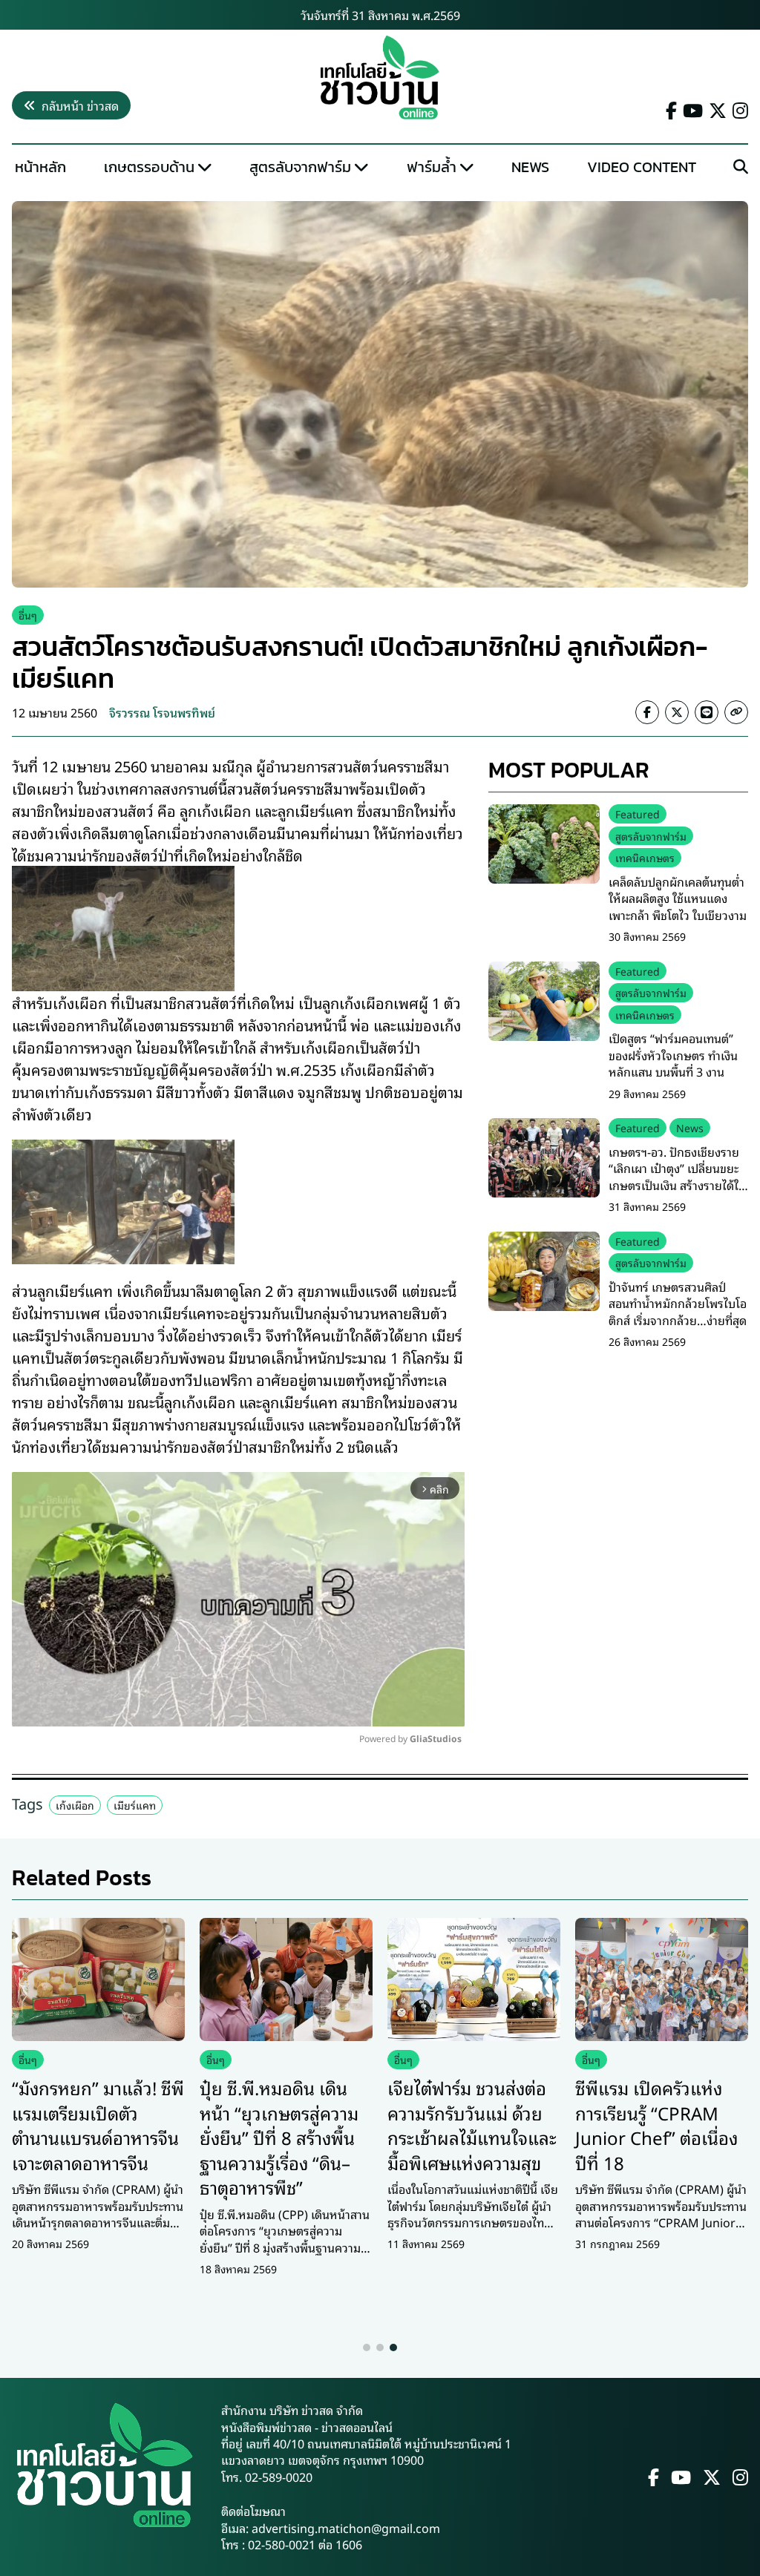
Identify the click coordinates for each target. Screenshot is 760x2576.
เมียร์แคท (135, 1805)
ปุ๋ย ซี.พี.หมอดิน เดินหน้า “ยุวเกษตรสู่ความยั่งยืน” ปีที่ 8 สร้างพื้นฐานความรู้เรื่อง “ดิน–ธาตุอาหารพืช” (279, 2137)
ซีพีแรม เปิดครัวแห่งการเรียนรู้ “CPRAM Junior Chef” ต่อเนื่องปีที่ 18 (656, 2125)
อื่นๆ (28, 615)
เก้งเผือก (75, 1805)
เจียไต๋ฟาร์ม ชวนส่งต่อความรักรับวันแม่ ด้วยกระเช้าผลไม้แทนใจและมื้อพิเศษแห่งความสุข (472, 2125)
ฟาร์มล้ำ (432, 167)
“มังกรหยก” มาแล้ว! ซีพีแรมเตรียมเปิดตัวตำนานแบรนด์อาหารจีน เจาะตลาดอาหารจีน (98, 2125)
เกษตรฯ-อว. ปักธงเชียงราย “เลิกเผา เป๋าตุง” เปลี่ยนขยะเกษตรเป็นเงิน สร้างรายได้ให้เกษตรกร (678, 1176)
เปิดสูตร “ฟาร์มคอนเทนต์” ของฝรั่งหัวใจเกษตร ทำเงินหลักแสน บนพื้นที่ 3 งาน (673, 1055)
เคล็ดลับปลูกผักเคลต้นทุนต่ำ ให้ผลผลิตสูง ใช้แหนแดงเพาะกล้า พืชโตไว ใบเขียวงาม (678, 898)
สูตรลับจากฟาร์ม (300, 167)
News (530, 167)
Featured (638, 814)
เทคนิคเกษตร (645, 857)
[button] (367, 2347)
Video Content (642, 167)
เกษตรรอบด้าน (149, 167)
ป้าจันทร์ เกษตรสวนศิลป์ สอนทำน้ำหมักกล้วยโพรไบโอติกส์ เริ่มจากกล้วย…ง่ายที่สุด (678, 1303)
